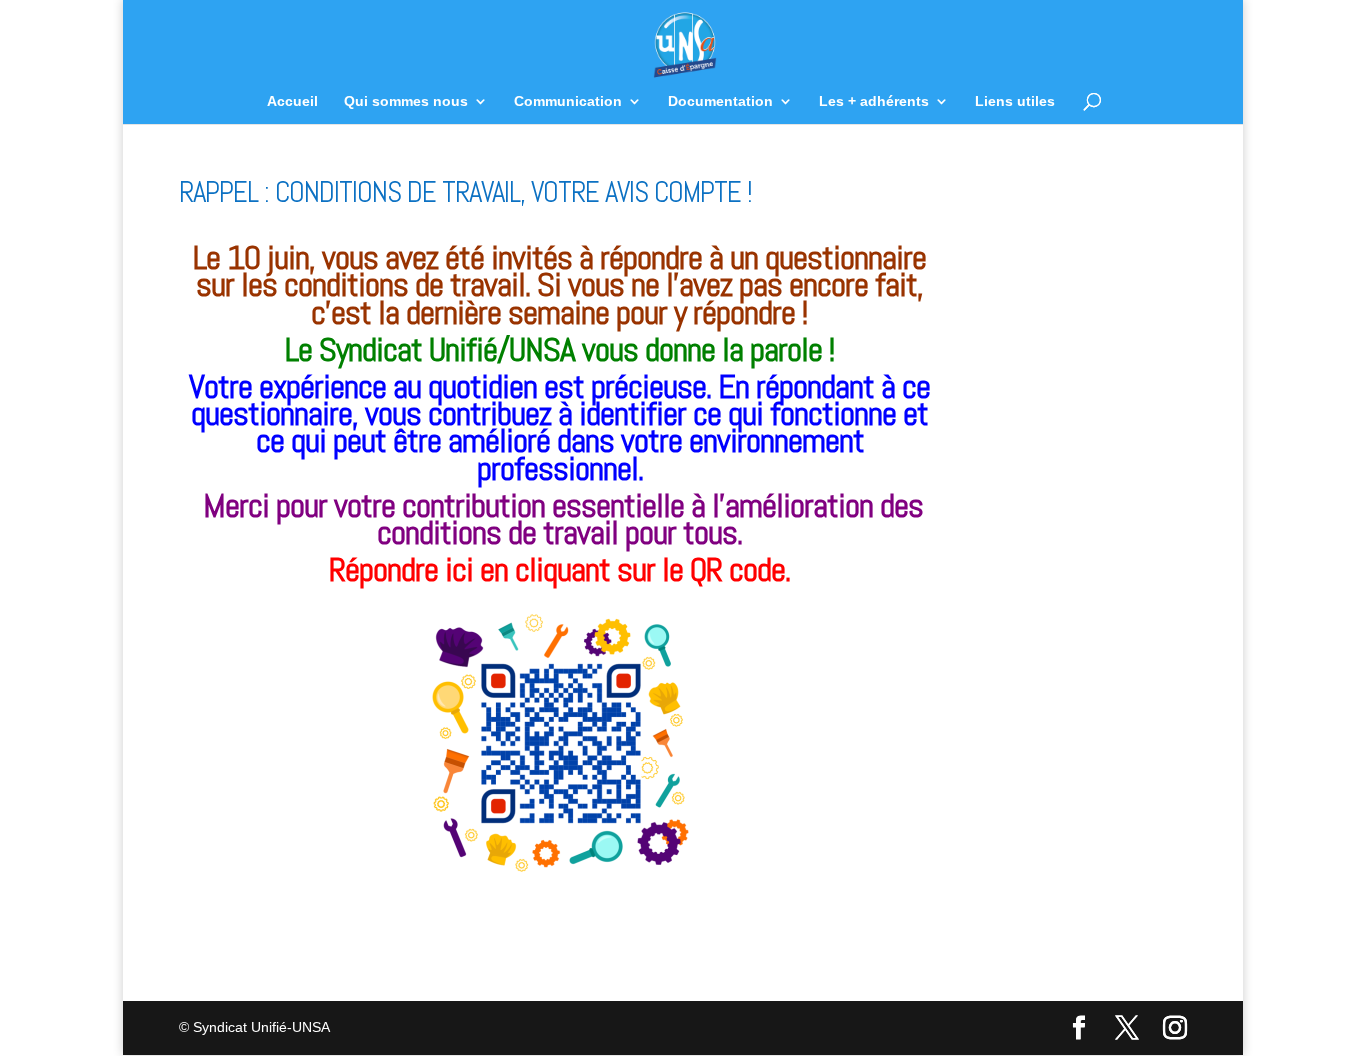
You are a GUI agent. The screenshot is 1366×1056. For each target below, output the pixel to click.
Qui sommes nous (406, 101)
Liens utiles (1015, 101)
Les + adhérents (874, 101)
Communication (568, 101)
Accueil (292, 101)
